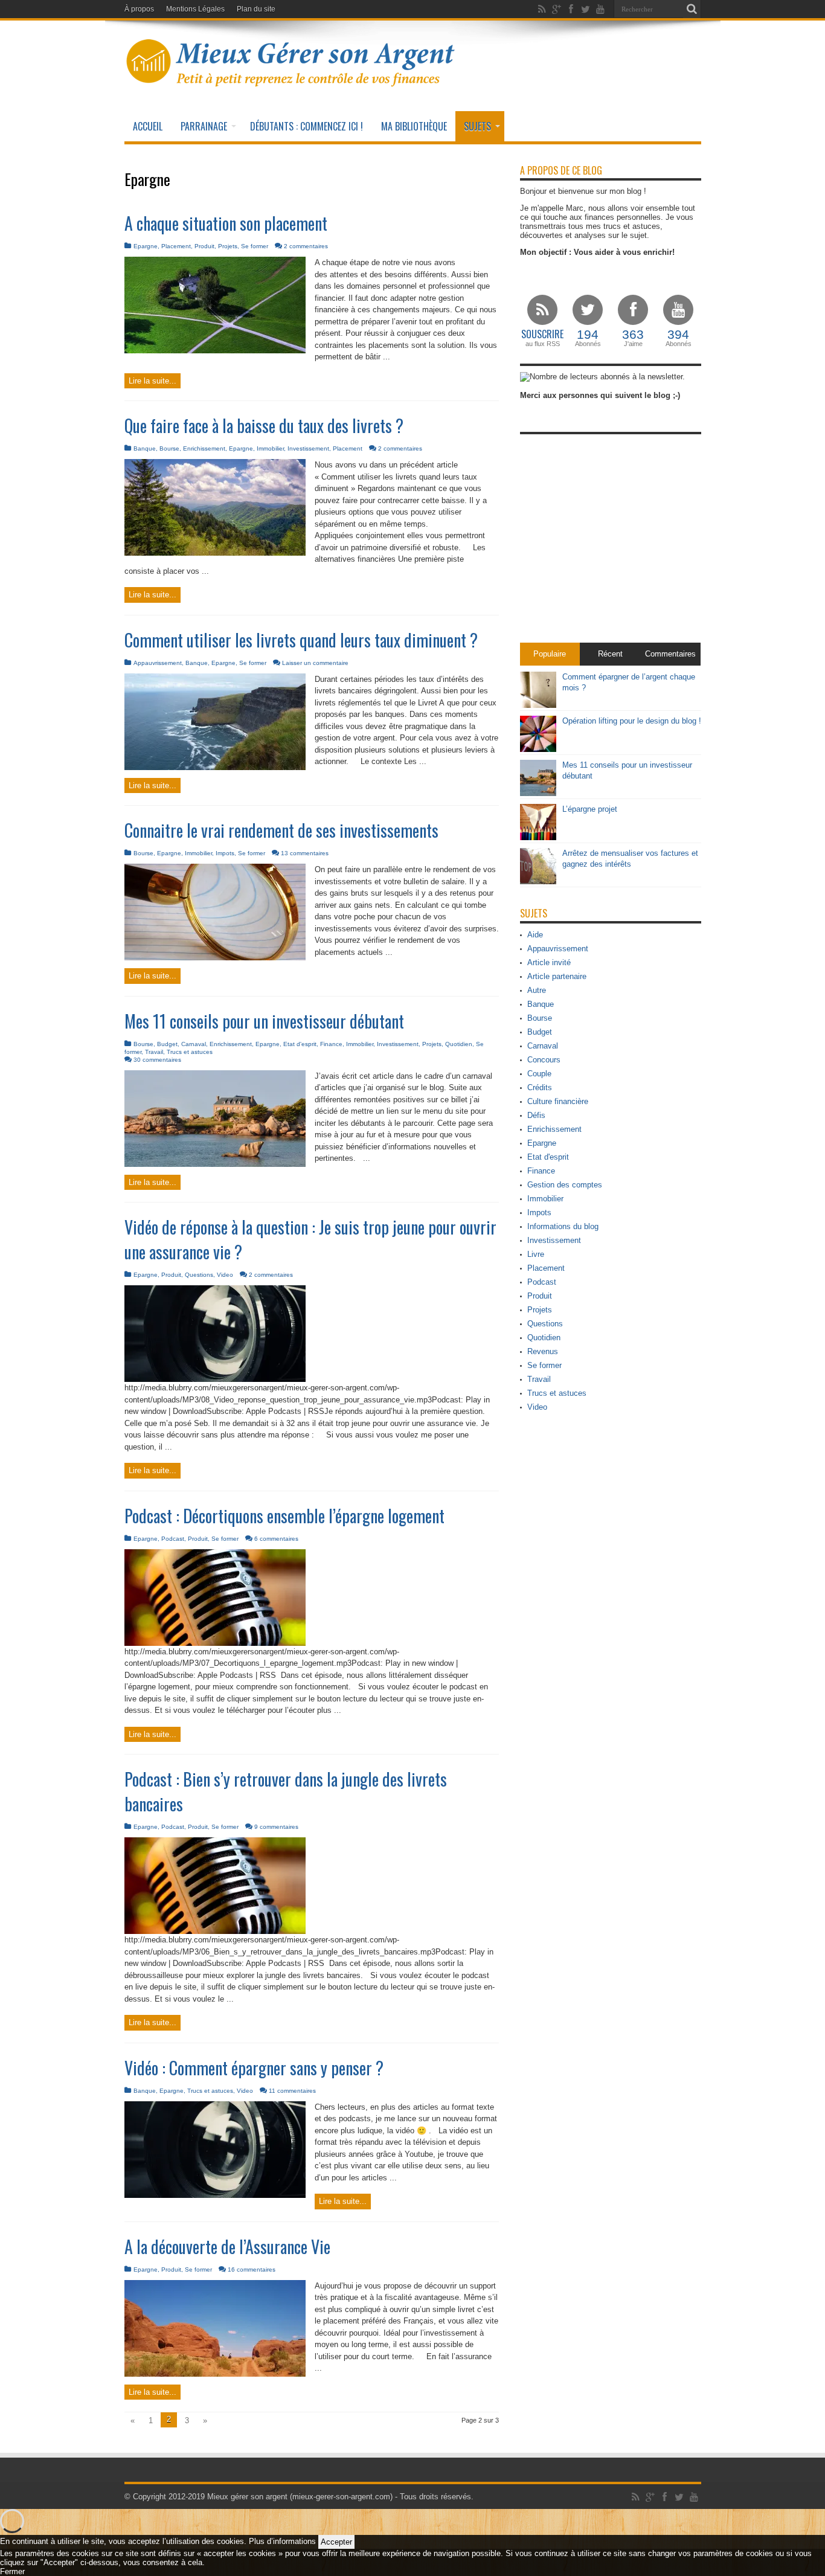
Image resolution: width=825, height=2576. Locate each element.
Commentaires (670, 654)
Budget (167, 1044)
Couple (539, 1074)
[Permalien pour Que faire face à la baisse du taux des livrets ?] (215, 553)
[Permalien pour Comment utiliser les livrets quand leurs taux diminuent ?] (215, 767)
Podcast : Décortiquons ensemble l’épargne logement (284, 1516)
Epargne (146, 246)
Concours (544, 1060)
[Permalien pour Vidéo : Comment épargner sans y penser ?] (215, 2195)
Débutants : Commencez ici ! (307, 126)
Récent (610, 654)
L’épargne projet (590, 809)
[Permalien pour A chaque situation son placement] (215, 351)
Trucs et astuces (190, 1052)
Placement (176, 246)
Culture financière (558, 1101)
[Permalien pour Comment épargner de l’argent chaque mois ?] (538, 705)
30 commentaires (157, 1060)
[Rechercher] (692, 9)
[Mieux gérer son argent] (291, 81)
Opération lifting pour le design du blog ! (632, 721)
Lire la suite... (152, 381)
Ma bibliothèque (414, 126)
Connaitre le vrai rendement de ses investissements (281, 830)
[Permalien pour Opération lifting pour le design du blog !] (538, 749)
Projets (228, 246)
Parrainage (204, 126)
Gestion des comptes (565, 1185)
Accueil (148, 126)
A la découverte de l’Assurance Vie (227, 2247)
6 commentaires (276, 1539)
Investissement (308, 448)
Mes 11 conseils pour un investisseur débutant (264, 1021)
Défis (536, 1115)
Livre (536, 1254)
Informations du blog (563, 1226)
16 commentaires (252, 2269)
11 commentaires (292, 2091)
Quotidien (459, 1044)
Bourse (169, 448)
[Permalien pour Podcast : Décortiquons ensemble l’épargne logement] (215, 1643)
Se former (255, 246)
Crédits (540, 1087)
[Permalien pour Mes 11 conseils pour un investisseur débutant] (215, 1164)
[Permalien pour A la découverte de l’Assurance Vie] (215, 2374)
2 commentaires (306, 246)
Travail (154, 1052)
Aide (535, 935)
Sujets (477, 126)
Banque (145, 448)
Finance (331, 1044)
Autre (537, 990)
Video (225, 1275)
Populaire (550, 654)
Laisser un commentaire (315, 663)
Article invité (549, 962)
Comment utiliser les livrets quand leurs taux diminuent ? (301, 640)
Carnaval (194, 1044)
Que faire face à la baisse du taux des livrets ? (264, 426)
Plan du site (256, 9)
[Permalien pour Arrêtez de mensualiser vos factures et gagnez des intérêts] (538, 882)
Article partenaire (557, 976)
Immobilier (270, 448)
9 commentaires (276, 1827)
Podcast (173, 1539)
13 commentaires (305, 853)
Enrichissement (204, 448)
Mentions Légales (195, 9)
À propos (139, 9)
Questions (199, 1275)
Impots (225, 853)
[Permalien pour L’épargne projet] (538, 837)
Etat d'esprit (300, 1044)
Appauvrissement (158, 663)
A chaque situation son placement (226, 223)
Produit (204, 246)
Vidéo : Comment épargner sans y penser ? (254, 2068)
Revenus (543, 1351)
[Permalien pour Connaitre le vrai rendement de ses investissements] (215, 958)
